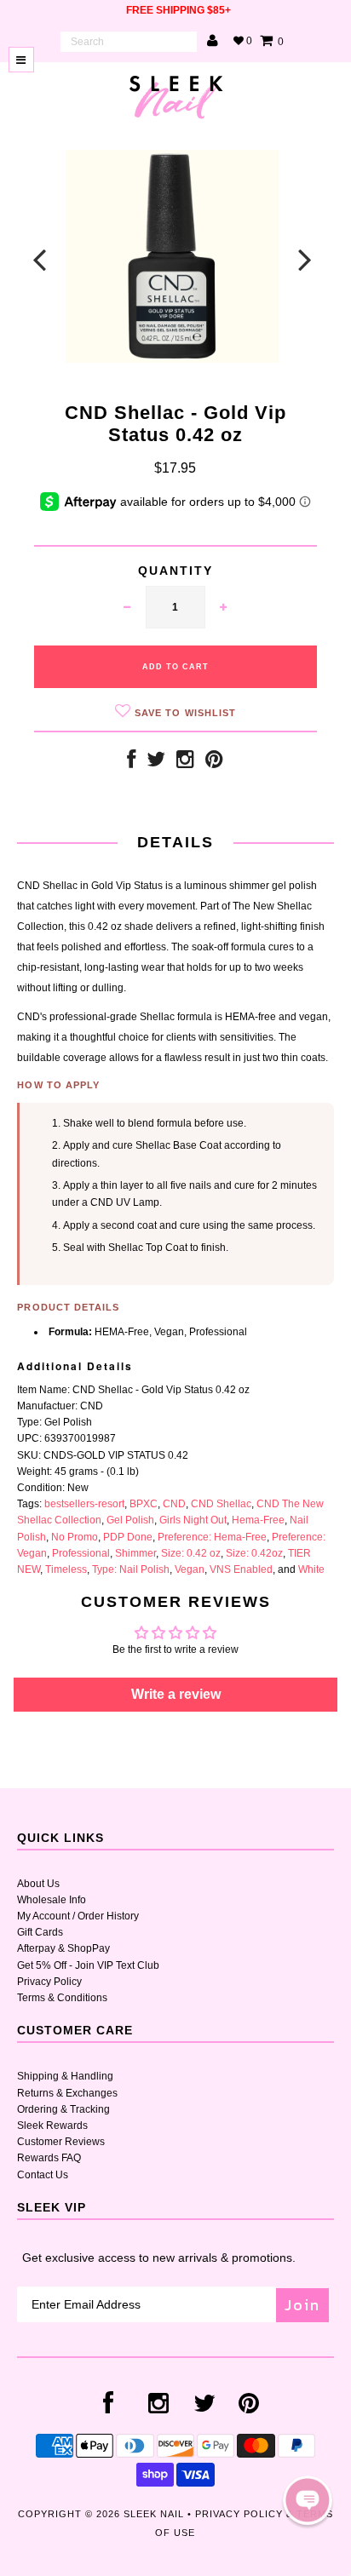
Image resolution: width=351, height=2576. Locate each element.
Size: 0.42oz (254, 1553)
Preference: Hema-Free (212, 1537)
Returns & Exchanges (67, 2093)
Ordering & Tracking (63, 2109)
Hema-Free (258, 1520)
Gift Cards (40, 1932)
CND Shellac (221, 1504)
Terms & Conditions (62, 1998)
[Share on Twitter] (156, 763)
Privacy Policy (49, 1982)
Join (302, 2305)
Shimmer (135, 1553)
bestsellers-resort (84, 1504)
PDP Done (128, 1537)
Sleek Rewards (52, 2126)
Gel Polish (130, 1520)
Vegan (190, 1569)
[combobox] (129, 42)
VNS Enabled (241, 1569)
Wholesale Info (52, 1900)
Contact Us (43, 2175)
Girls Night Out (193, 1520)
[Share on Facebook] (131, 763)
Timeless (66, 1569)
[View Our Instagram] (185, 763)
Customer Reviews (61, 2142)
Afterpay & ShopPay (63, 1948)
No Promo (75, 1537)
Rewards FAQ (49, 2158)
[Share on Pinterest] (214, 763)
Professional (81, 1553)
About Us (38, 1884)
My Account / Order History (78, 1916)
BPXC (144, 1504)
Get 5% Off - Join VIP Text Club (88, 1965)
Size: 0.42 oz (191, 1553)
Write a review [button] (176, 1694)
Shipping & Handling (65, 2076)
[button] (308, 2500)
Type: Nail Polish (131, 1569)
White (311, 1569)
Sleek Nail (154, 2514)
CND (174, 1504)
